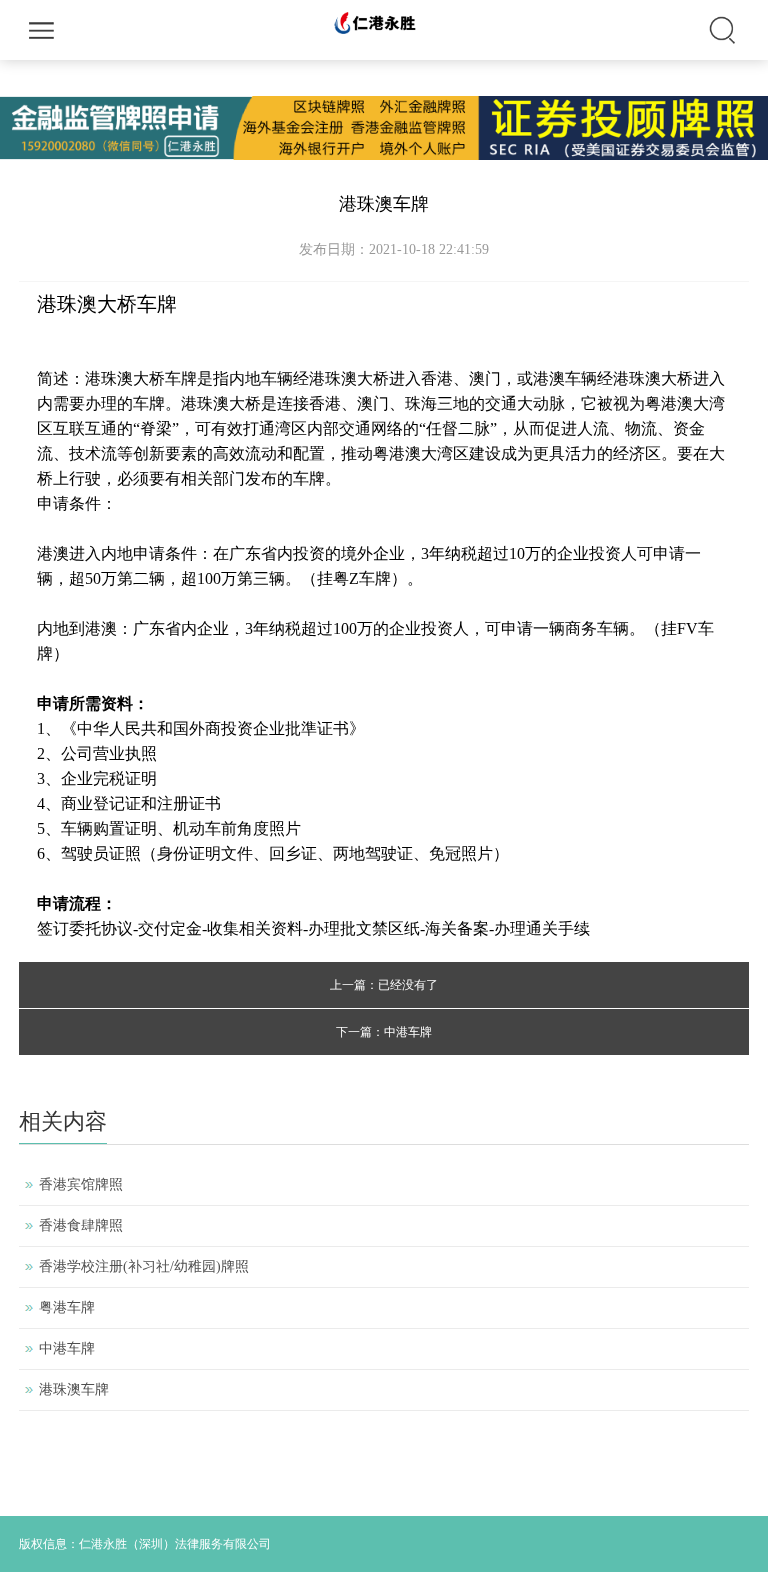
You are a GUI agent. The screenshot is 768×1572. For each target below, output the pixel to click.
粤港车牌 (67, 1307)
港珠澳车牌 (74, 1389)
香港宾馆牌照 (81, 1184)
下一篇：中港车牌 (384, 1032)
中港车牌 (67, 1348)
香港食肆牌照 (81, 1225)
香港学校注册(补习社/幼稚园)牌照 (144, 1266)
